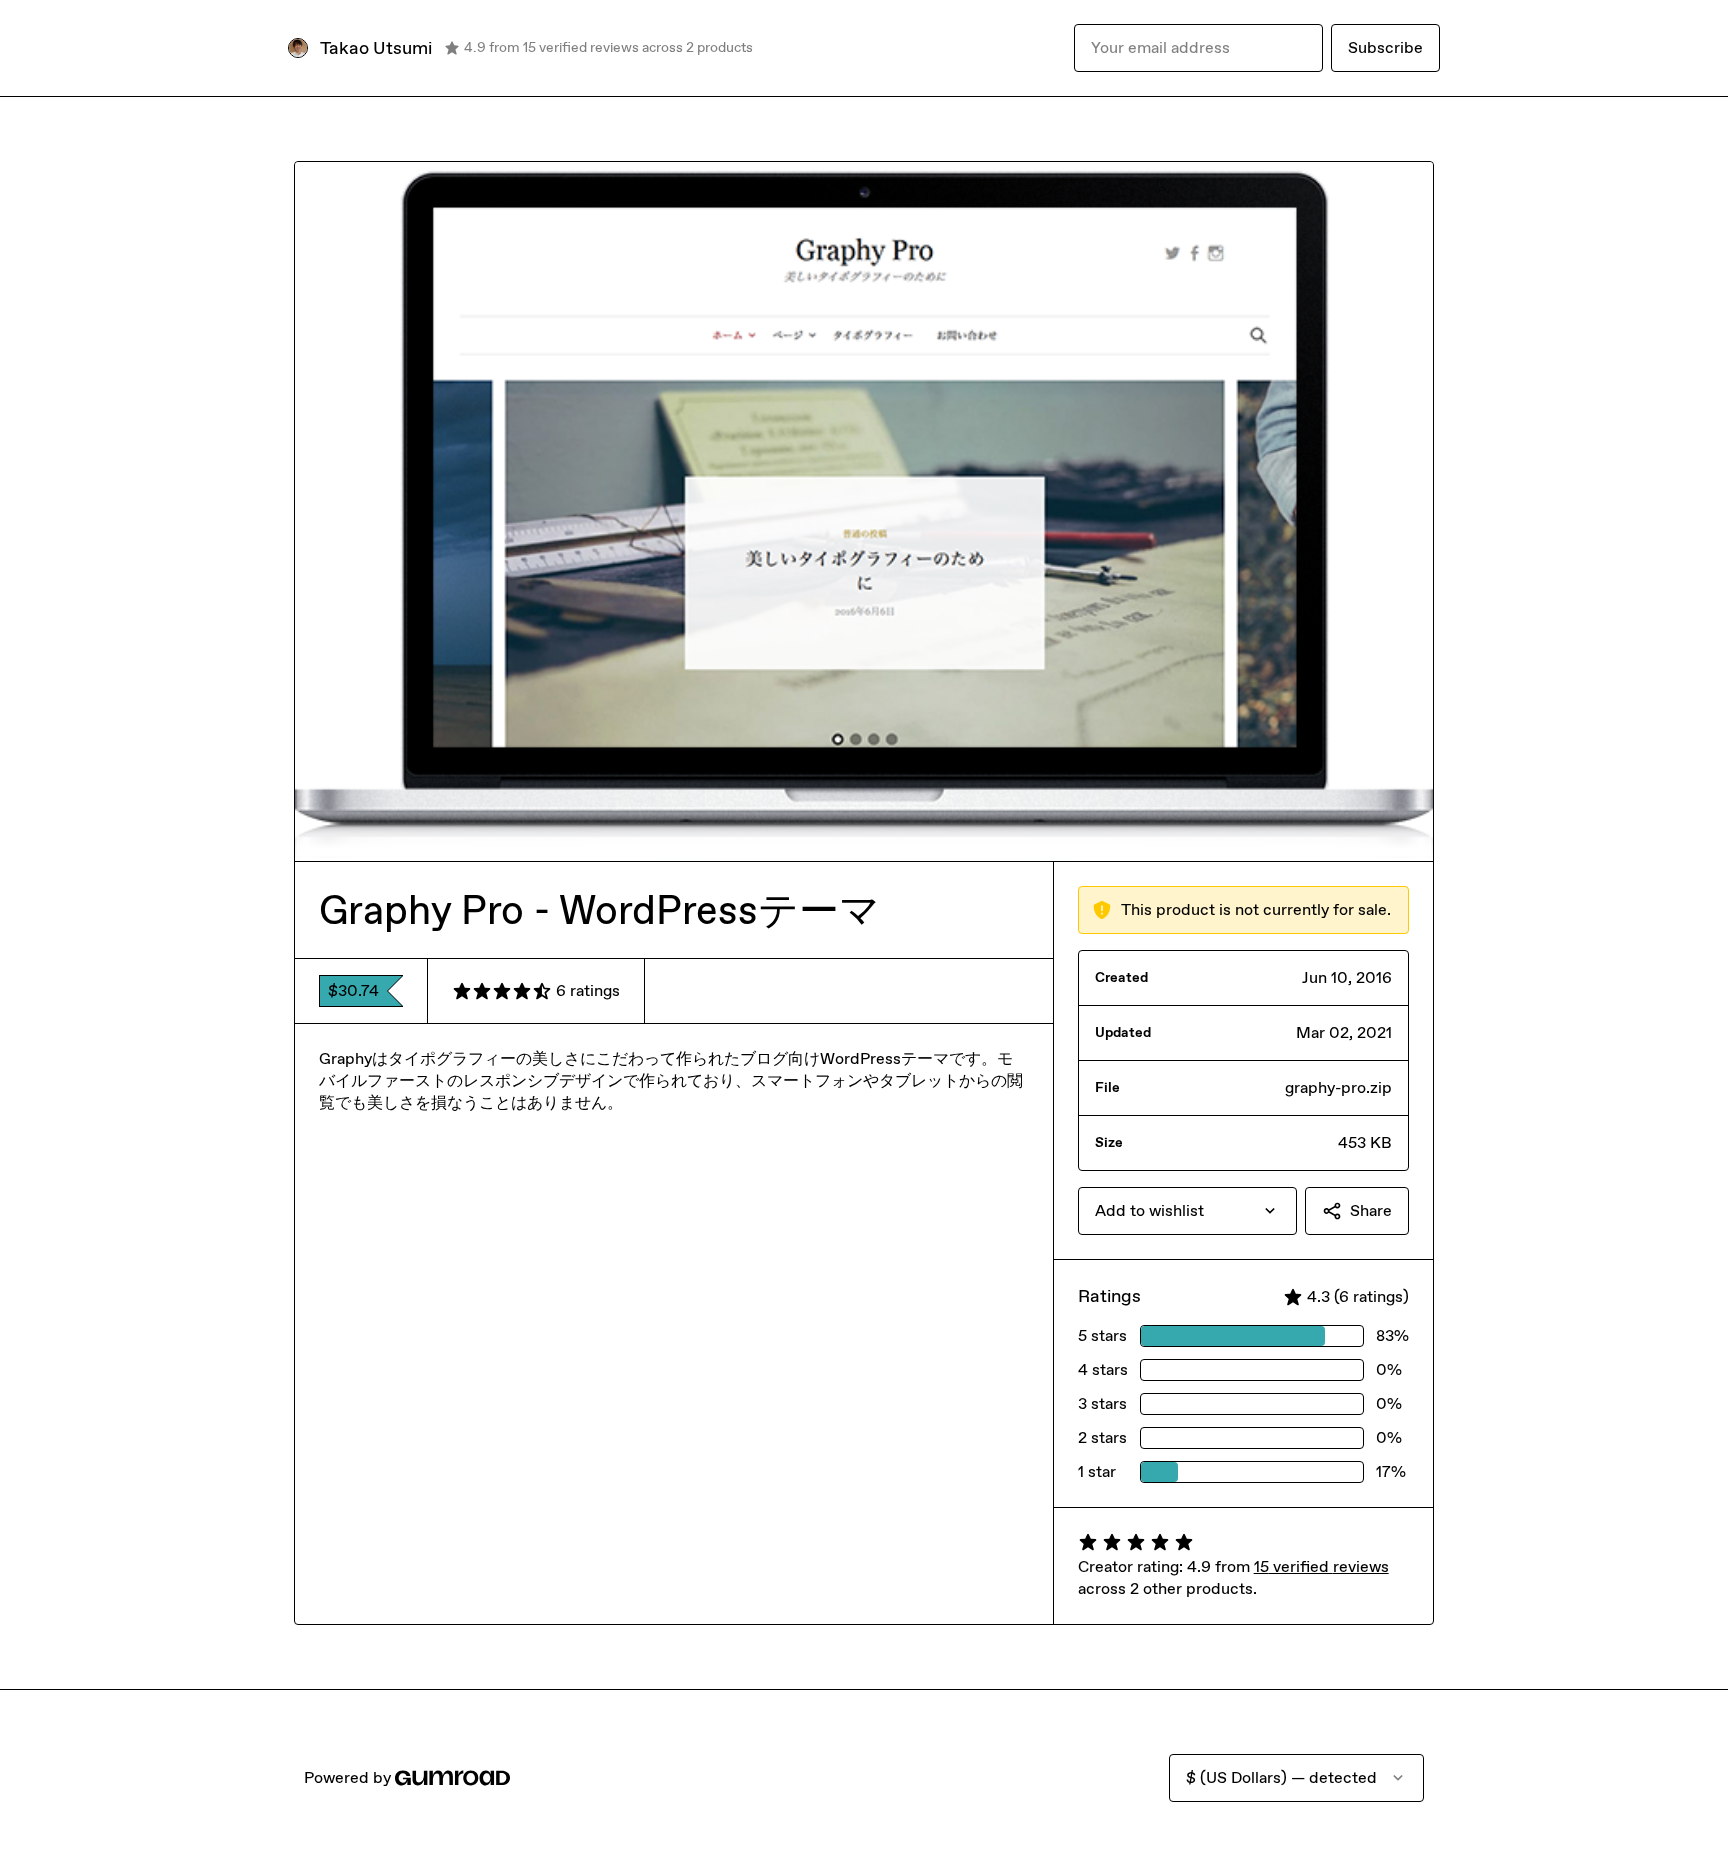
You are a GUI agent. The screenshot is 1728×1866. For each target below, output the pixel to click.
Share (1371, 1210)
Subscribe (1385, 47)
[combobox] (1187, 1211)
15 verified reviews (1321, 1566)
